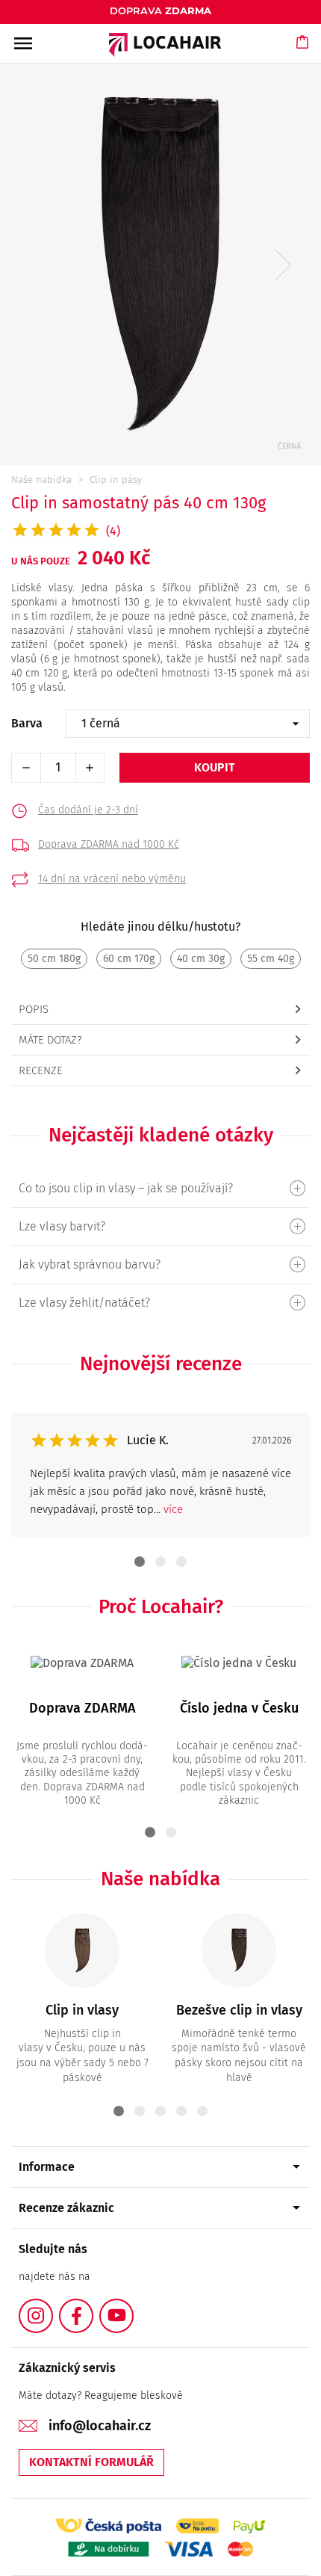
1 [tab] (140, 1562)
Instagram (52, 2307)
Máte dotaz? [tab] (50, 1040)
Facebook (93, 2307)
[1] (160, 1188)
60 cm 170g (129, 959)
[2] (160, 1226)
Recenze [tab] (41, 1070)
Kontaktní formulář (91, 2462)
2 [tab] (160, 1562)
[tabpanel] (160, 1475)
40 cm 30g (201, 959)
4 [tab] (181, 2111)
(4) (113, 531)
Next (284, 265)
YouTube (133, 2307)
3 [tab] (181, 1562)
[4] (160, 1264)
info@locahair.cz (100, 2426)
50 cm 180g (54, 959)
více (173, 1509)
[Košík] (303, 56)
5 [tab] (202, 2111)
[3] (160, 1303)
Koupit (215, 767)
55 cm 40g (271, 959)
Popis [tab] (34, 1009)
